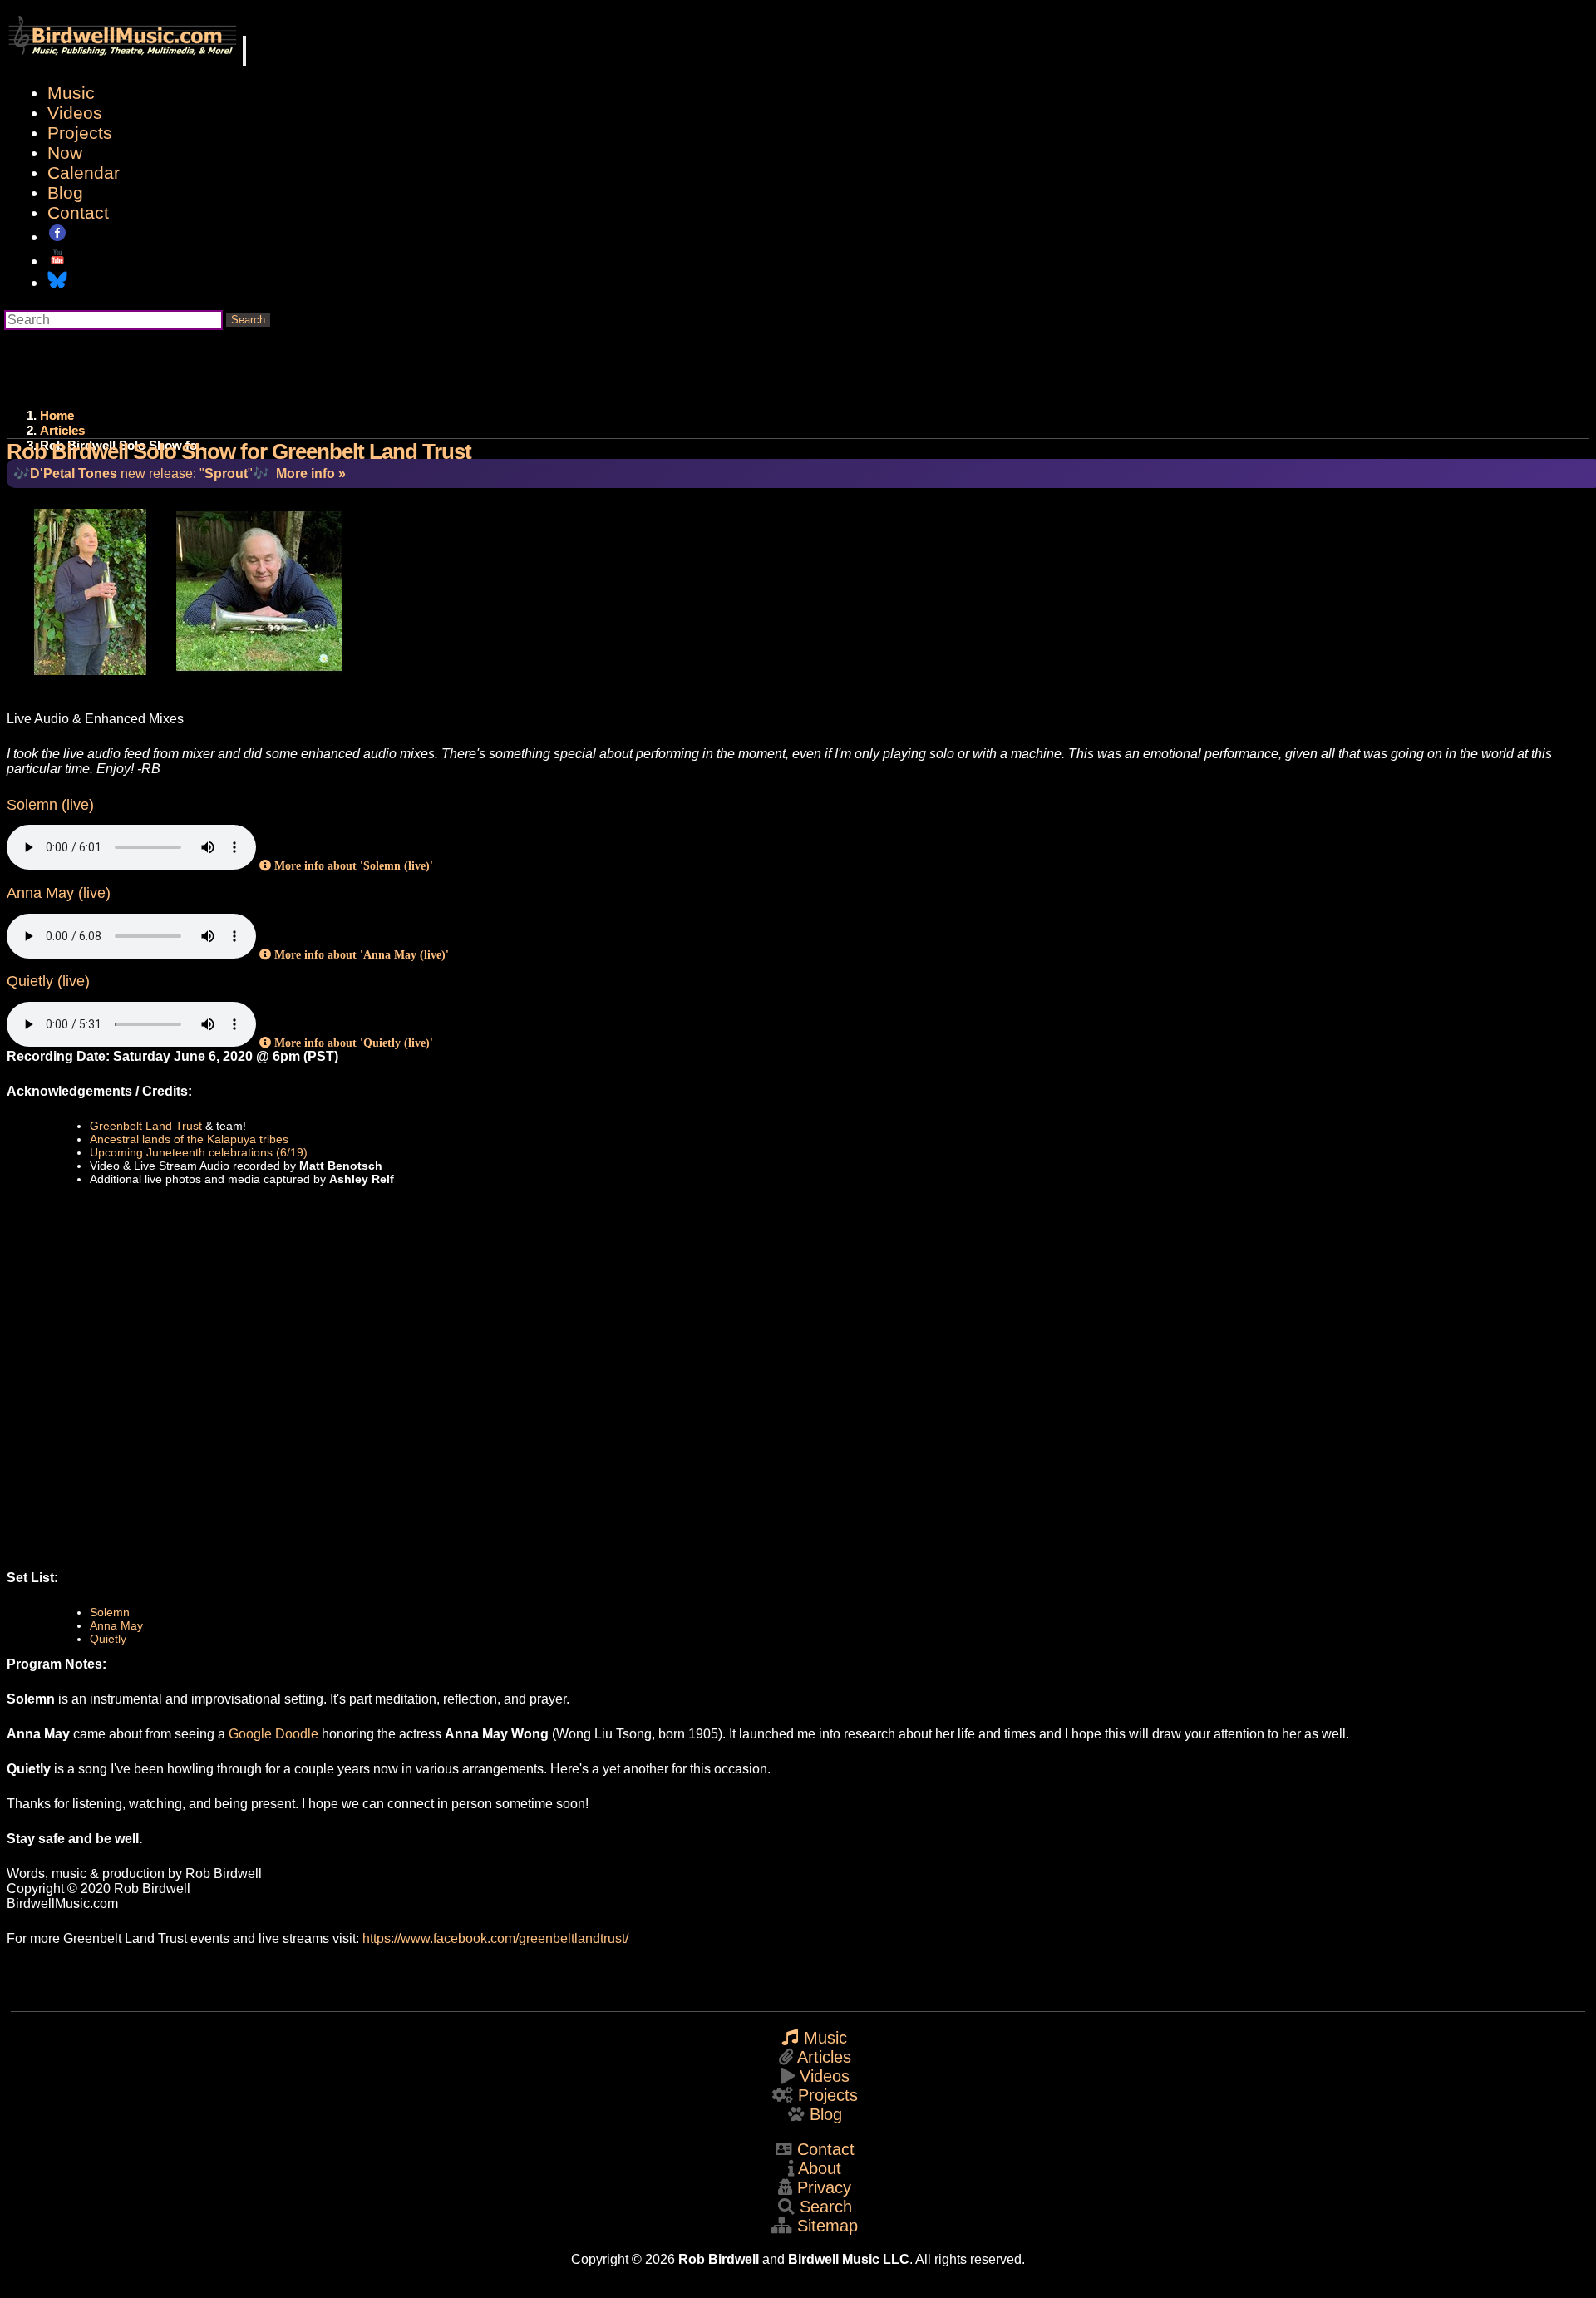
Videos (75, 113)
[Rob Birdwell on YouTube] (57, 261)
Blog (65, 192)
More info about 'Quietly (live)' (352, 1043)
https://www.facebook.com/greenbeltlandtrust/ (495, 1938)
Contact (78, 212)
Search (248, 320)
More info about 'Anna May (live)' (360, 954)
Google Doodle (273, 1734)
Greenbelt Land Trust (146, 1126)
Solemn (110, 1612)
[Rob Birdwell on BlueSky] (57, 282)
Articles (62, 430)
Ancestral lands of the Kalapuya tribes (189, 1139)
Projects (80, 133)
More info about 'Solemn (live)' (352, 865)
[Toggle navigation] (244, 51)
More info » (311, 473)
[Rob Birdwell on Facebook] (57, 237)
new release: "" (141, 473)
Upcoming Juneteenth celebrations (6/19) (199, 1152)
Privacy (824, 2187)
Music (71, 93)
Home (57, 415)
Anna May (116, 1625)
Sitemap (828, 2226)
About (820, 2168)
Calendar (84, 173)
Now (65, 153)
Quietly (108, 1639)
